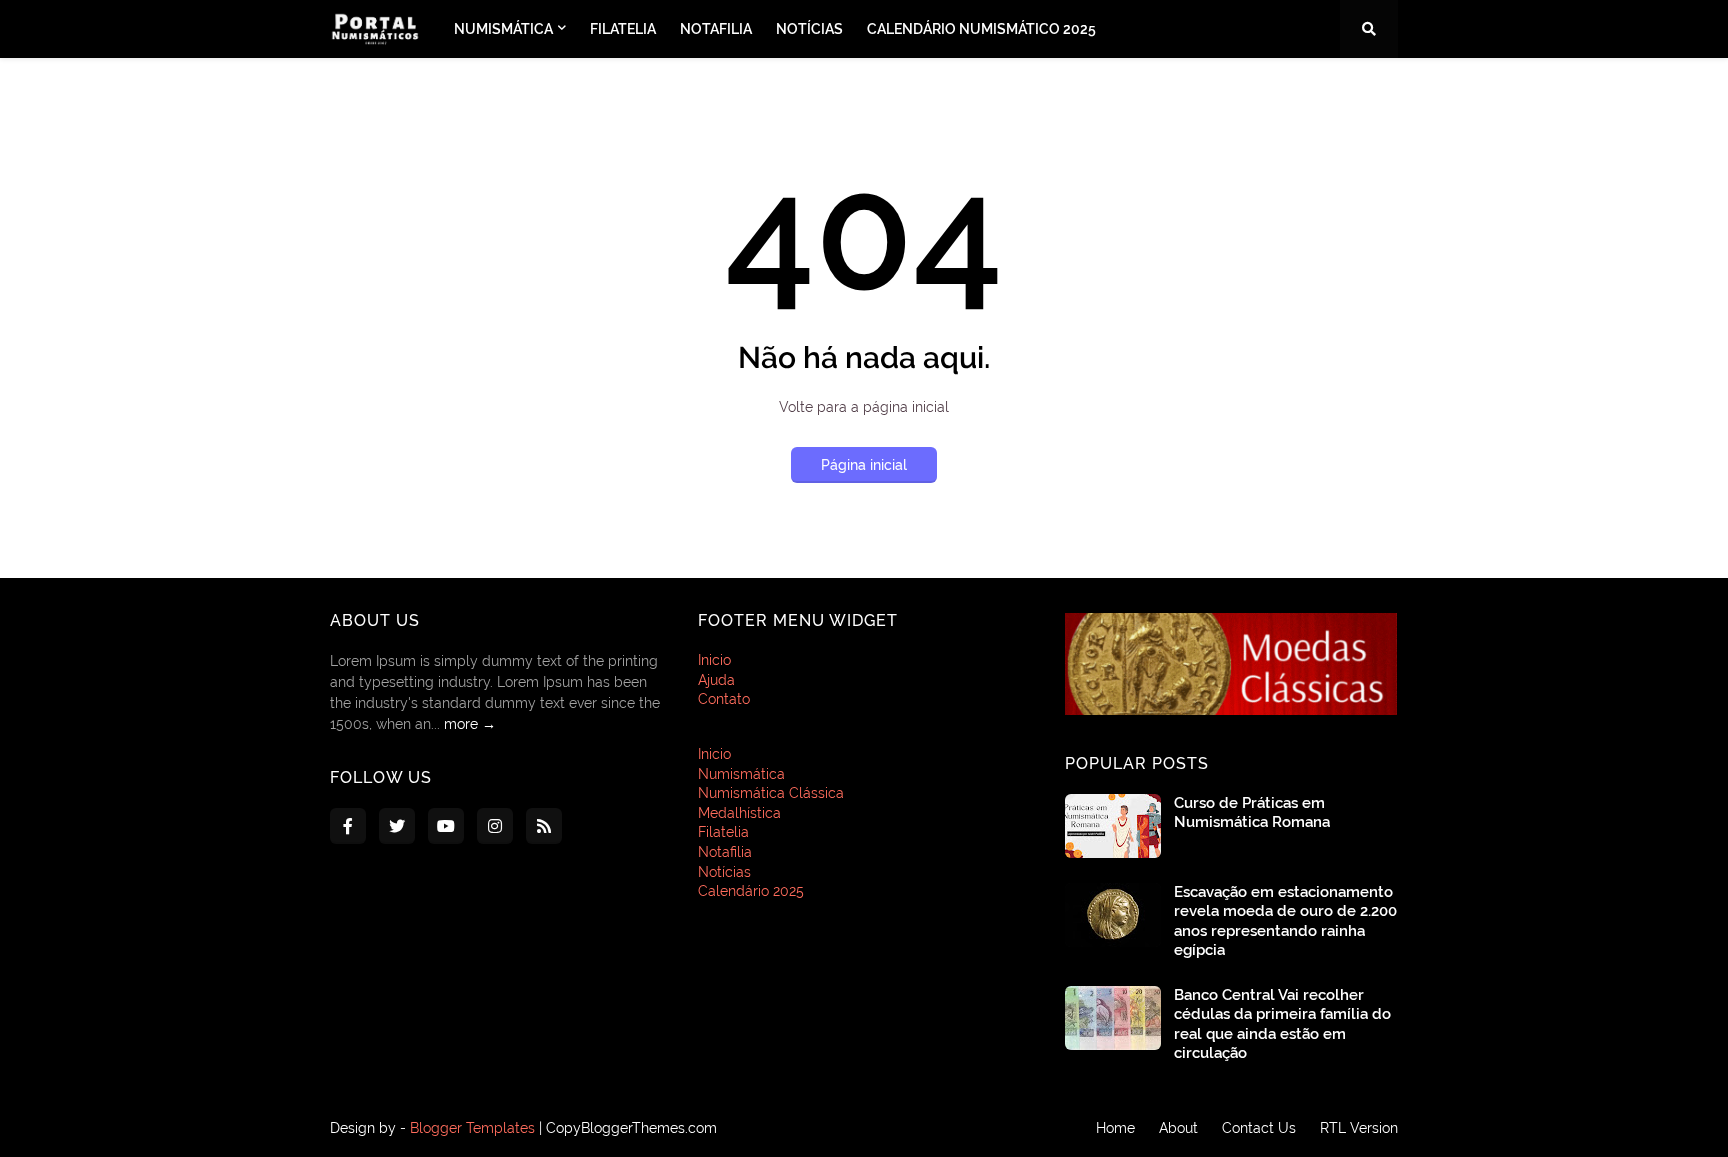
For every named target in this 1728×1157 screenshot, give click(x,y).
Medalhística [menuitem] (739, 813)
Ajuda (716, 680)
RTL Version (1359, 1128)
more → (470, 724)
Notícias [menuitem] (809, 29)
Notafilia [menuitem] (716, 29)
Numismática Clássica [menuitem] (771, 793)
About (1178, 1128)
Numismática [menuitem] (503, 29)
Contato (724, 699)
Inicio (714, 660)
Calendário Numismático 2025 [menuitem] (981, 29)
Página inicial (864, 465)
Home (1115, 1128)
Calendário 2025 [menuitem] (751, 891)
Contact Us (1259, 1128)
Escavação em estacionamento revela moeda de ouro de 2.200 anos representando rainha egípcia (1285, 921)
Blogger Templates (472, 1128)
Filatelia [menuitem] (623, 29)
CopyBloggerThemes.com (631, 1128)
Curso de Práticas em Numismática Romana (1252, 813)
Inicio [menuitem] (714, 754)
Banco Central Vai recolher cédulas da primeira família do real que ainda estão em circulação (1282, 1024)
